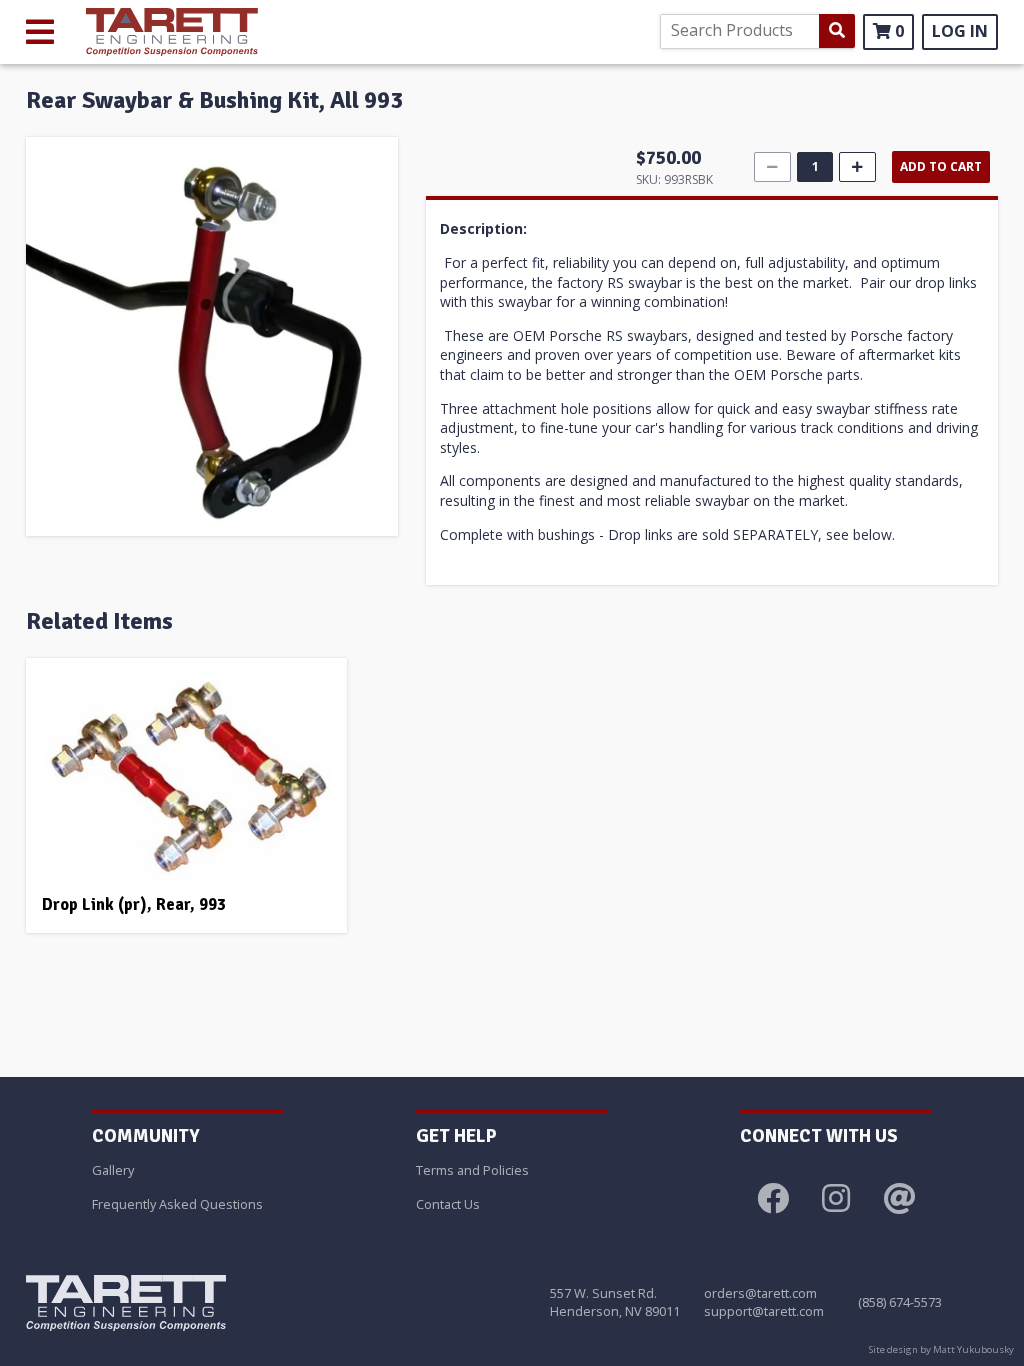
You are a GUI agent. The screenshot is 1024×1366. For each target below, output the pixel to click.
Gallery (113, 1170)
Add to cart (941, 166)
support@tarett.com (764, 1311)
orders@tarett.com (760, 1293)
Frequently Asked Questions (177, 1204)
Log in (960, 31)
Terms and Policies (472, 1170)
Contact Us (448, 1204)
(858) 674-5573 (900, 1302)
